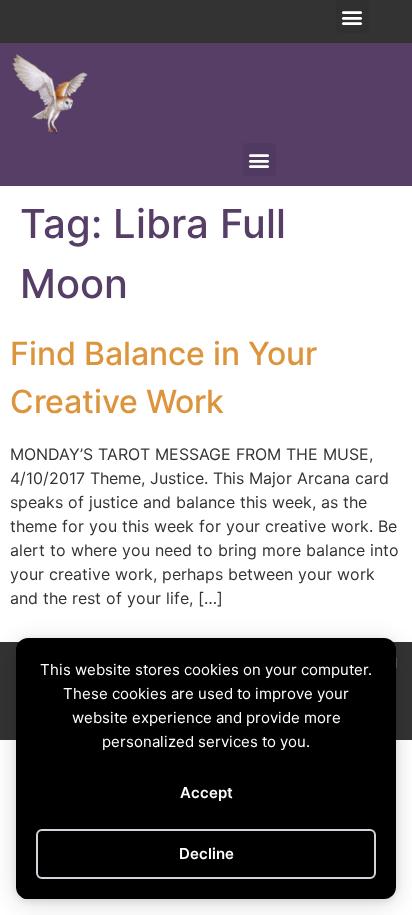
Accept (206, 792)
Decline (206, 853)
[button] (352, 16)
